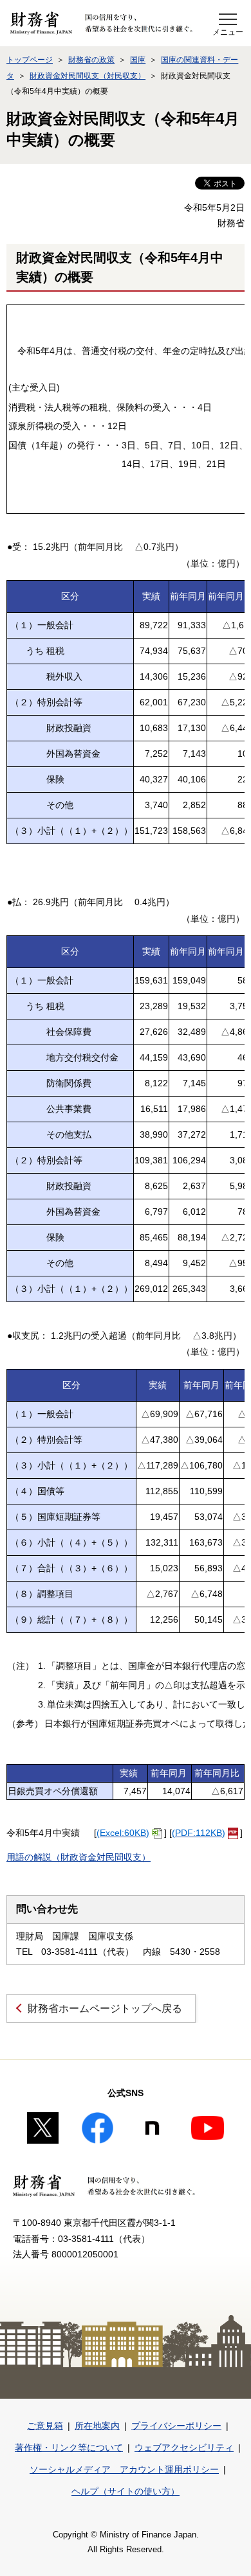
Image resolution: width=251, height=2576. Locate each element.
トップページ (30, 60)
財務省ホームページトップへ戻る (105, 2008)
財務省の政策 (91, 60)
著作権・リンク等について (69, 2448)
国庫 (138, 60)
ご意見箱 (45, 2426)
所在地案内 (97, 2426)
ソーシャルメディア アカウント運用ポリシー (124, 2469)
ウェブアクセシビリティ (184, 2448)
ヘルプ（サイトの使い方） (126, 2491)
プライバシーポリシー (176, 2426)
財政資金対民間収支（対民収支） (88, 76)
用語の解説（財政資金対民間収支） (79, 1857)
